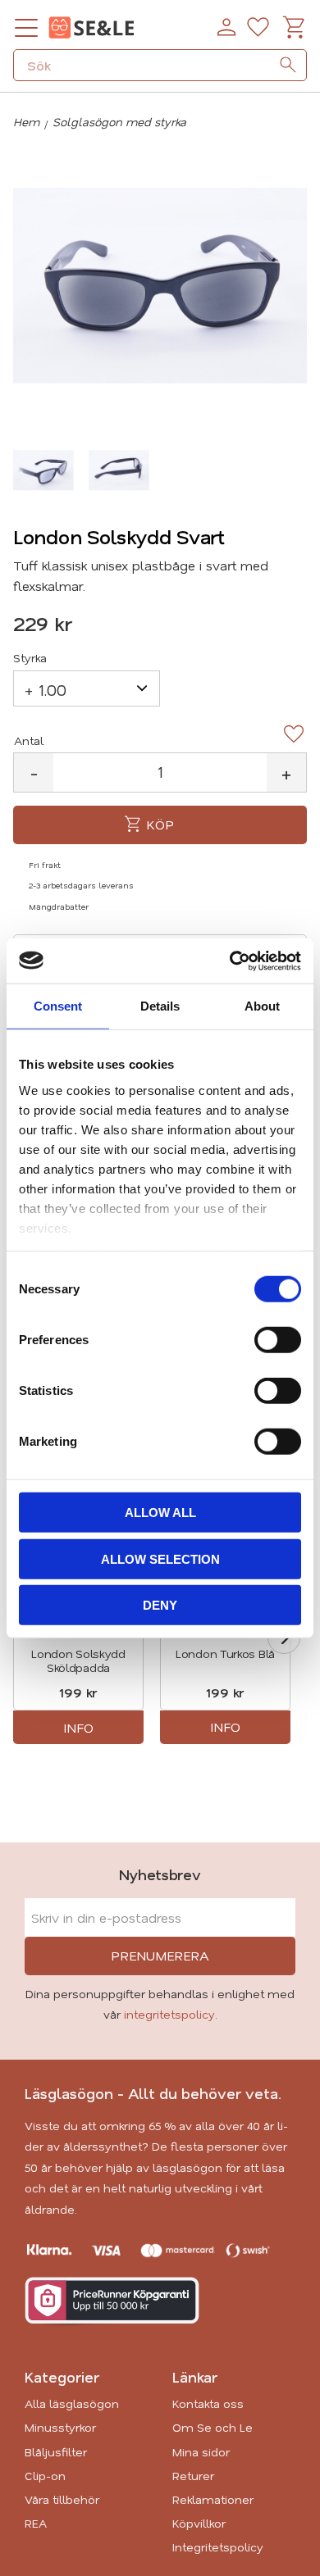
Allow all (160, 1513)
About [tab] (262, 1006)
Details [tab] (160, 1006)
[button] (26, 28)
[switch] (278, 1340)
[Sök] (288, 65)
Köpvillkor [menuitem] (199, 2523)
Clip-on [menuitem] (45, 2476)
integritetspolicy (169, 2014)
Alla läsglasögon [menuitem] (72, 2403)
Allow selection (160, 1558)
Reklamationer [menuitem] (213, 2499)
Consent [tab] (58, 1006)
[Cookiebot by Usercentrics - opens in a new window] (230, 961)
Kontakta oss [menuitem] (208, 2403)
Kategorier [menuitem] (62, 2377)
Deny (160, 1605)
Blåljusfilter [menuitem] (56, 2452)
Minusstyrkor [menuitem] (60, 2427)
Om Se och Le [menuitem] (213, 2427)
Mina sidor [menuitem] (201, 2452)
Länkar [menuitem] (195, 2377)
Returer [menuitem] (193, 2476)
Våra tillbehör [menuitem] (62, 2499)
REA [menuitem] (36, 2523)
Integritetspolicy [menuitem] (218, 2547)
